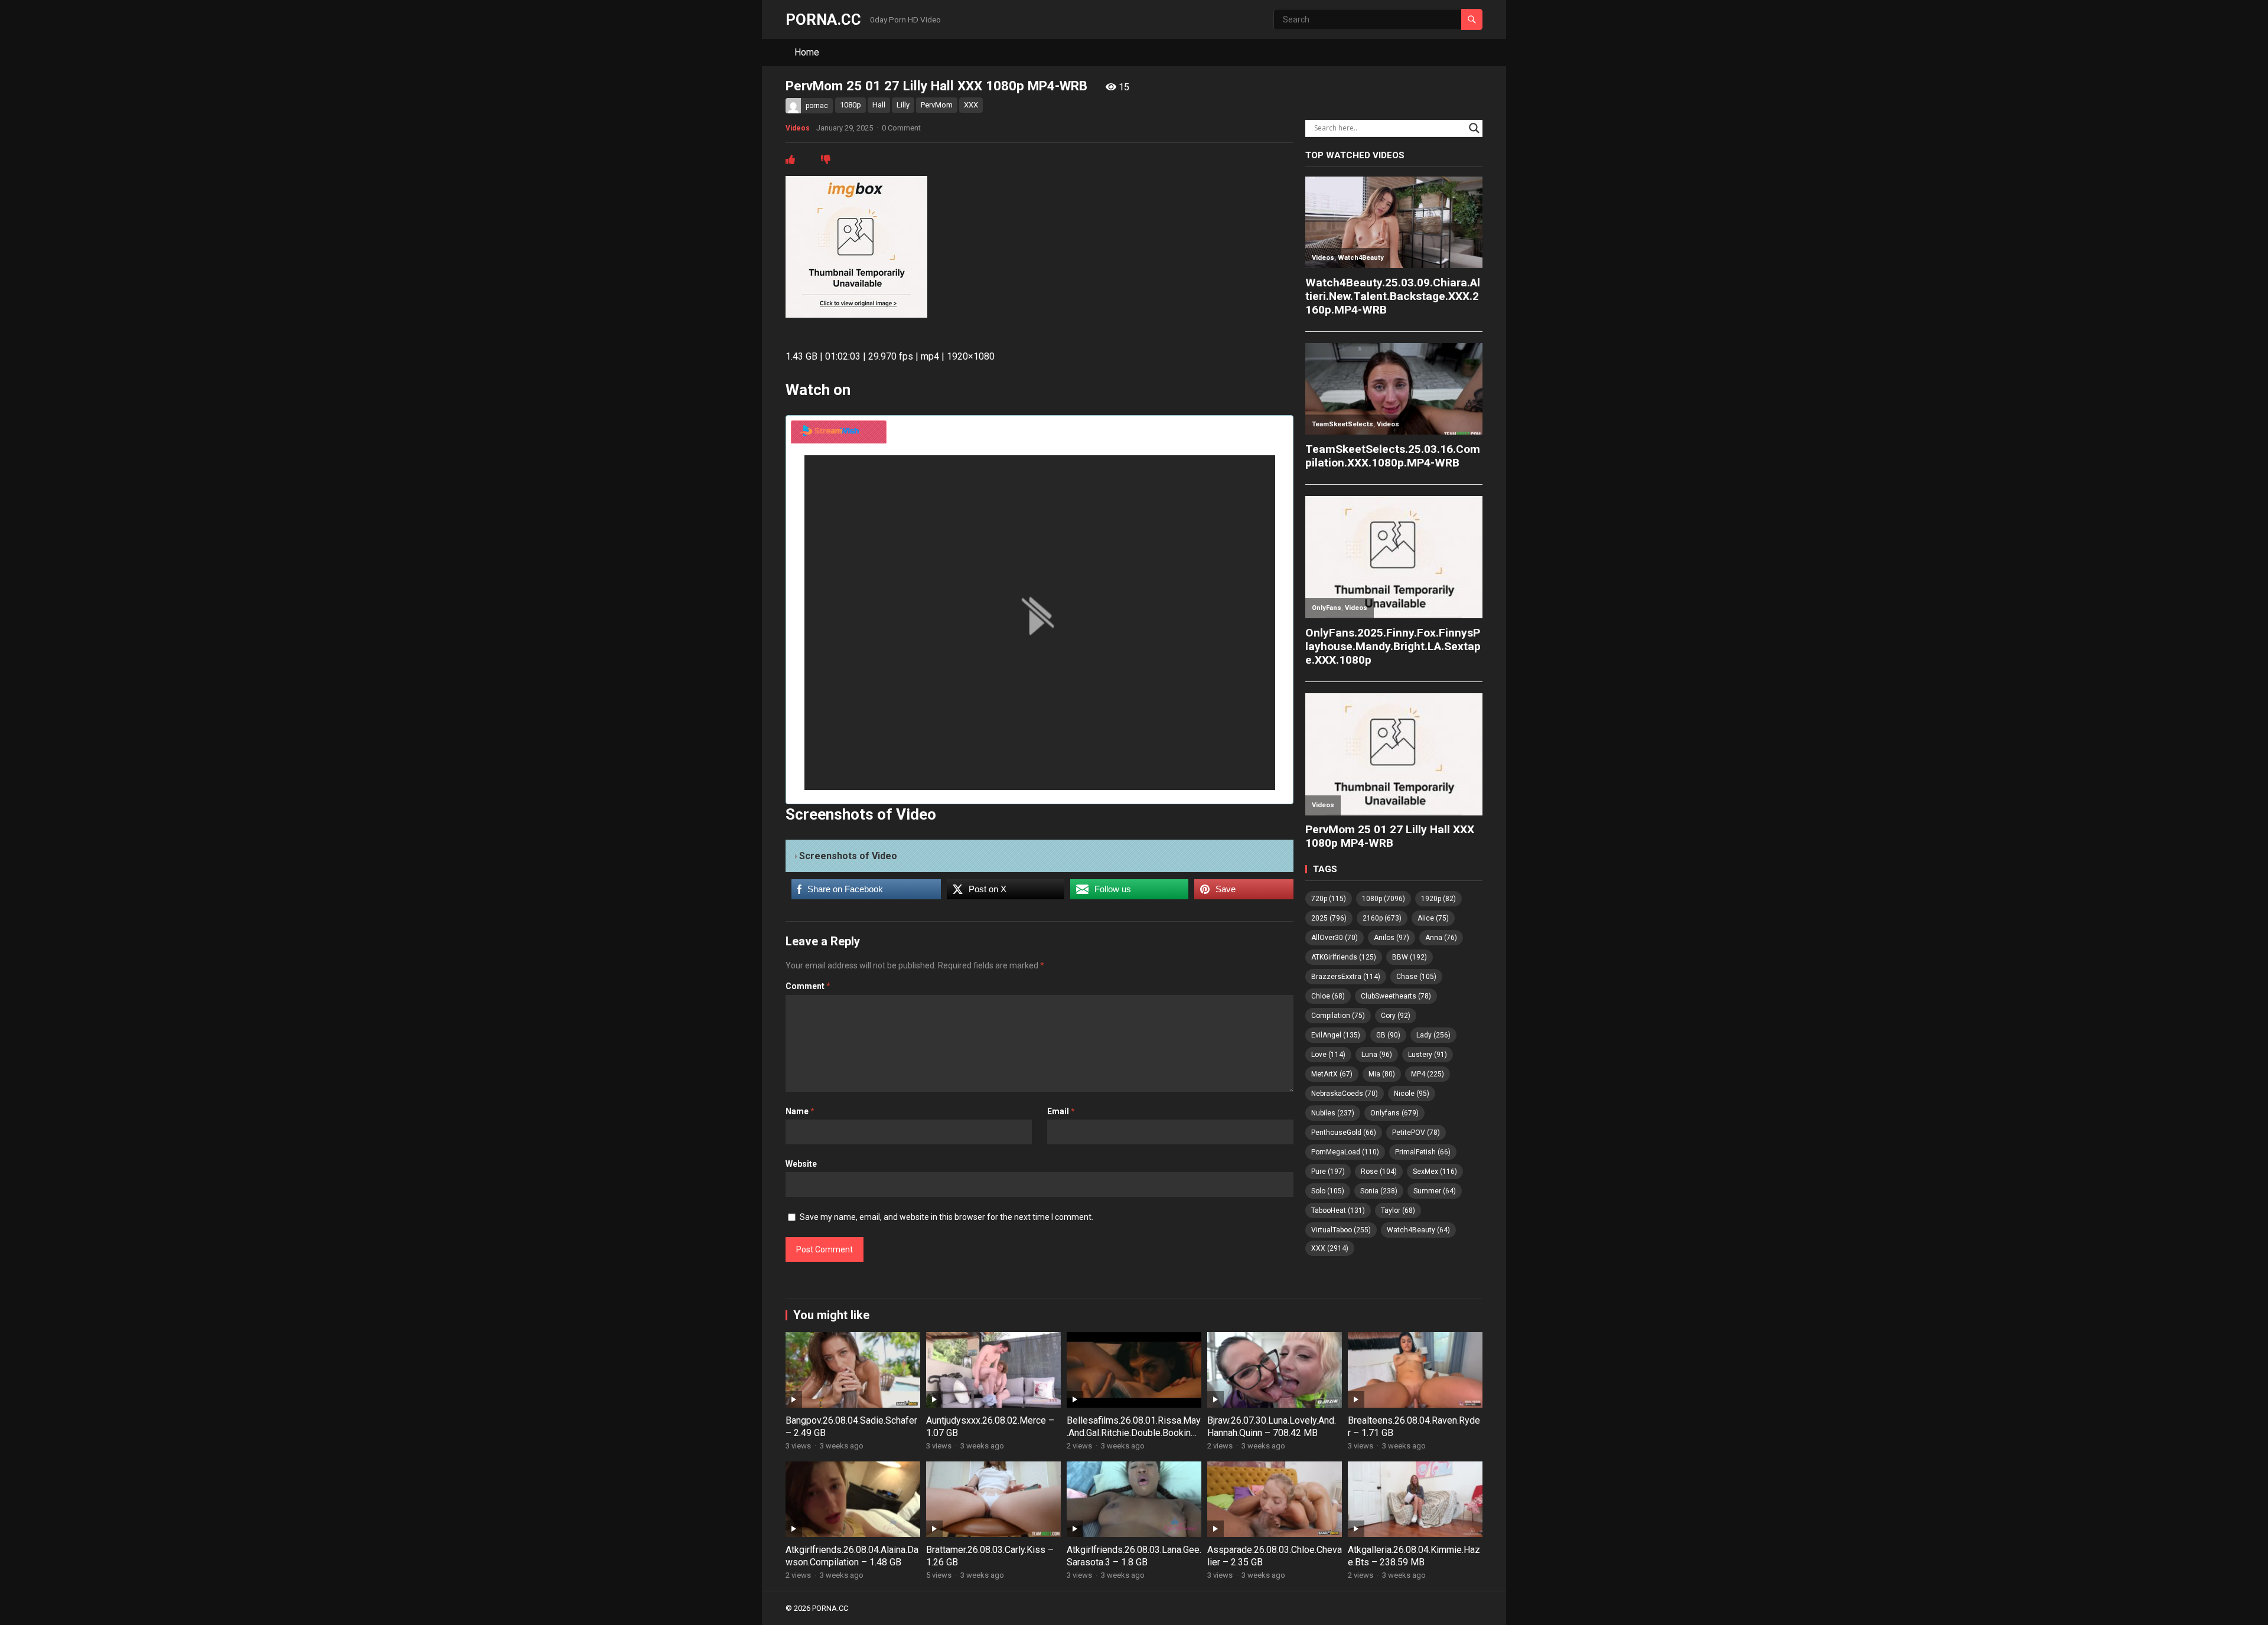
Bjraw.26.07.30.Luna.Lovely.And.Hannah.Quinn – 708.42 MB (1272, 1427)
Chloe (1328, 996)
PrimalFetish (1423, 1152)
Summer (1435, 1191)
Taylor (1398, 1210)
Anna (1441, 938)
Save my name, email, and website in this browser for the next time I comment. (946, 1217)
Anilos (1392, 938)
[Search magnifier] (1474, 128)
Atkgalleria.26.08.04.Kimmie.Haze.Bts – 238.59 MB (1414, 1556)
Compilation (1338, 1016)
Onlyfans (1394, 1113)
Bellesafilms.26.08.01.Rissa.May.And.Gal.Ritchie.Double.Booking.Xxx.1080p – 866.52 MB (1134, 1433)
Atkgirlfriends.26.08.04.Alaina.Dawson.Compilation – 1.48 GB (852, 1556)
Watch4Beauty (1418, 1230)
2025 (1329, 918)
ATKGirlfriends (1344, 957)
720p (1329, 899)
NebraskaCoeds (1345, 1094)
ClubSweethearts (1396, 996)
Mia (1382, 1074)
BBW (1410, 957)
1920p (1438, 899)
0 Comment (901, 128)
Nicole (1412, 1094)
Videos (798, 128)
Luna (1377, 1055)
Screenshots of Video (848, 856)
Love (1328, 1055)
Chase (1416, 977)
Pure (1328, 1172)
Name (800, 1111)
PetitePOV (1416, 1133)
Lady (1433, 1035)
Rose (1379, 1172)
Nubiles (1333, 1113)
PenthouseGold (1344, 1133)
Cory (1396, 1016)
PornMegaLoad (1345, 1152)
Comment (808, 986)
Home (807, 52)
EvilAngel (1336, 1035)
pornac (817, 106)
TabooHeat (1338, 1210)
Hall (879, 105)
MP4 (1428, 1074)
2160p (1382, 918)
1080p (850, 105)
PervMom (937, 105)
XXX (971, 105)
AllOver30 (1335, 938)
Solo (1328, 1191)
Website (801, 1164)
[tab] (839, 432)
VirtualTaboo (1341, 1230)
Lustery (1428, 1055)
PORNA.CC (823, 19)
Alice (1433, 918)
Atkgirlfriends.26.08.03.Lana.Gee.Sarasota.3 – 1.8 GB (1134, 1556)
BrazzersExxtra (1346, 977)
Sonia (1379, 1191)
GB (1388, 1035)
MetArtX (1332, 1074)
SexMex (1435, 1172)
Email (1061, 1111)
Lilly (903, 105)
